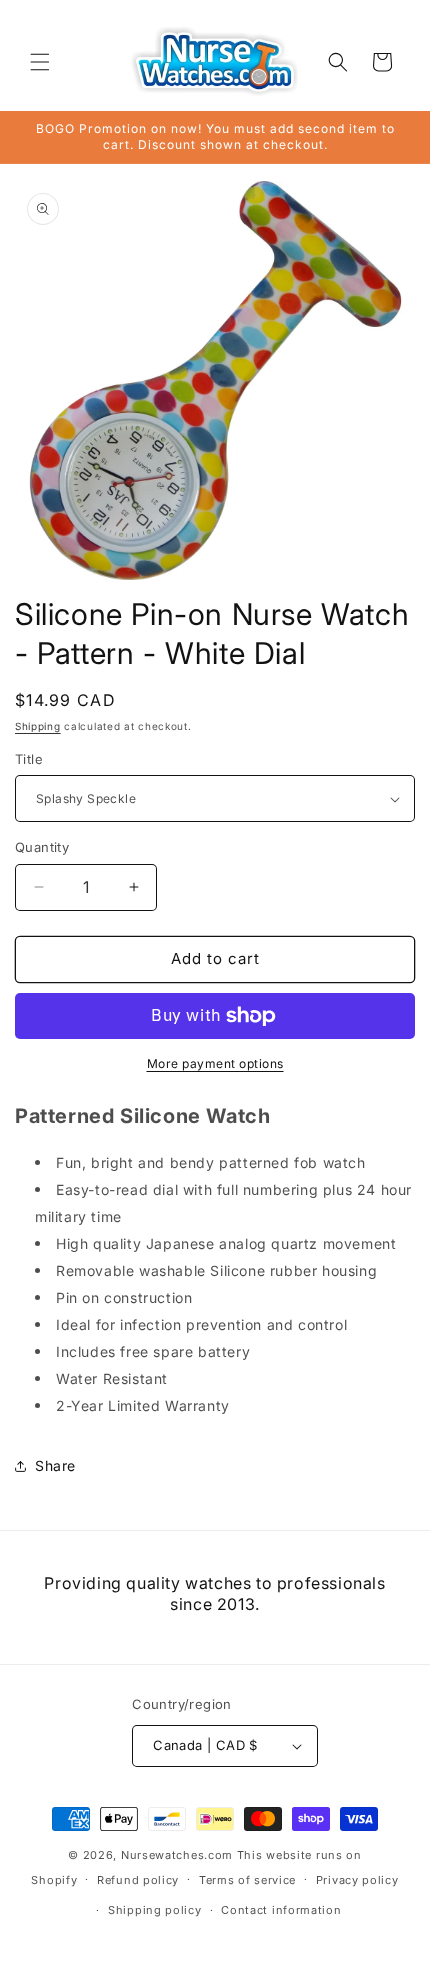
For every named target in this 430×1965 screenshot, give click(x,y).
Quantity (42, 847)
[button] (40, 62)
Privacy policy (357, 1880)
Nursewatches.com (177, 1855)
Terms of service (247, 1880)
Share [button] (55, 1465)
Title (29, 759)
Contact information (281, 1910)
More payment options (215, 1063)
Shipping (38, 726)
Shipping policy (155, 1910)
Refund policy (138, 1880)
